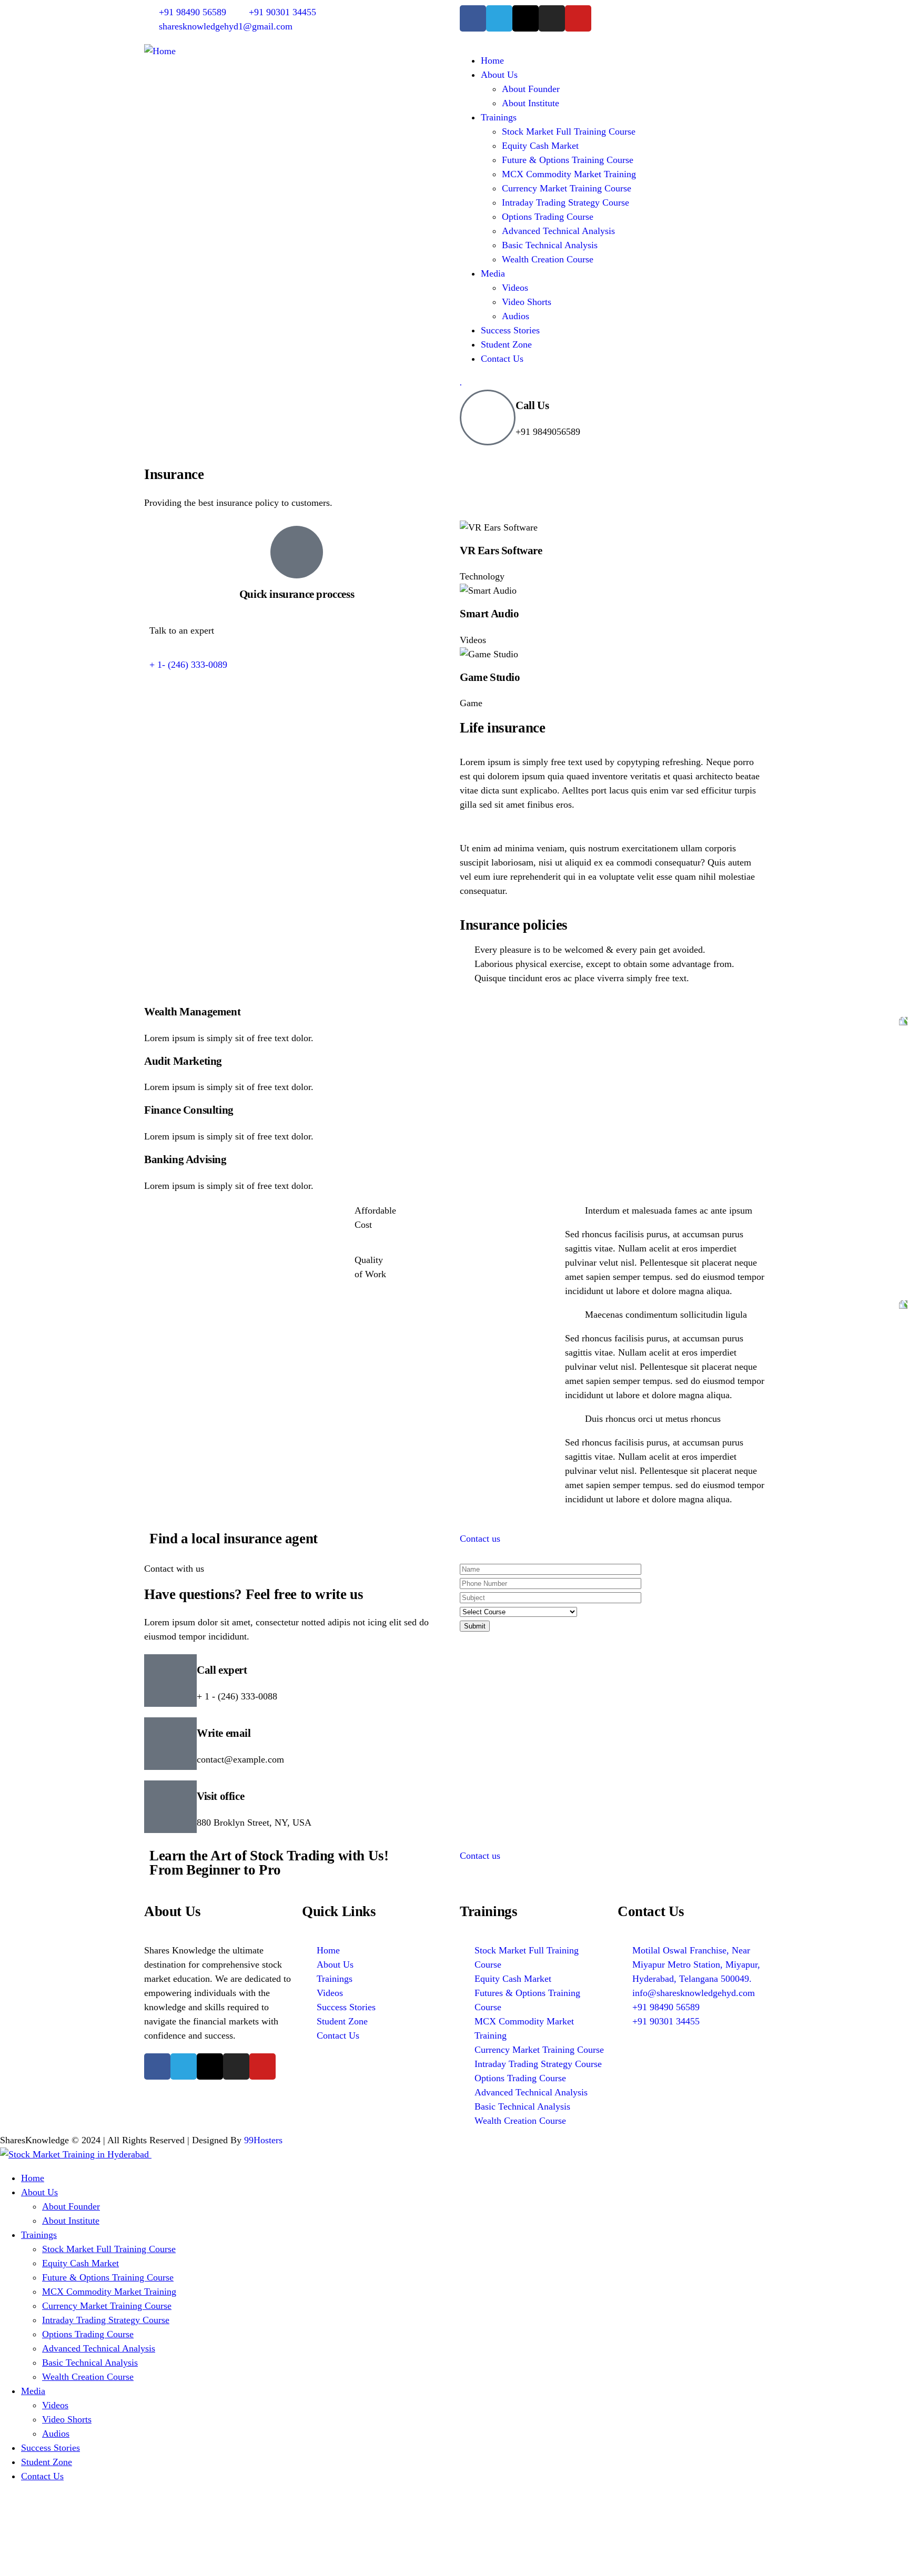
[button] (665, 1211)
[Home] (160, 51)
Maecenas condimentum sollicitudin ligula (666, 1315)
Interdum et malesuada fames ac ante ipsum (669, 1210)
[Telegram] (499, 18)
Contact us (480, 1539)
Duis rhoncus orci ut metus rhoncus (653, 1419)
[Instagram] (552, 18)
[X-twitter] (526, 18)
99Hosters (263, 2140)
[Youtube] (578, 18)
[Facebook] (473, 18)
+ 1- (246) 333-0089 (188, 665)
